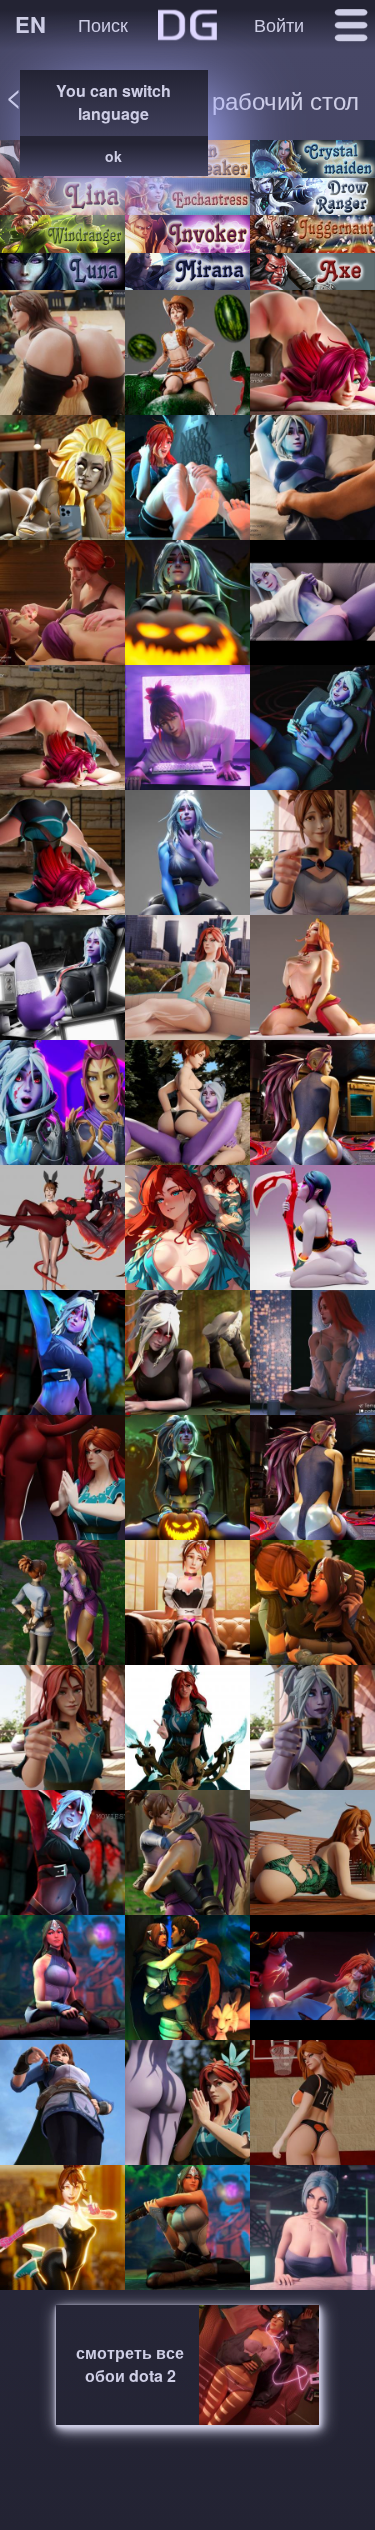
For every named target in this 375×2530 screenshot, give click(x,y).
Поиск (103, 24)
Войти (279, 24)
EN (30, 24)
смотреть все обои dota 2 (130, 2364)
